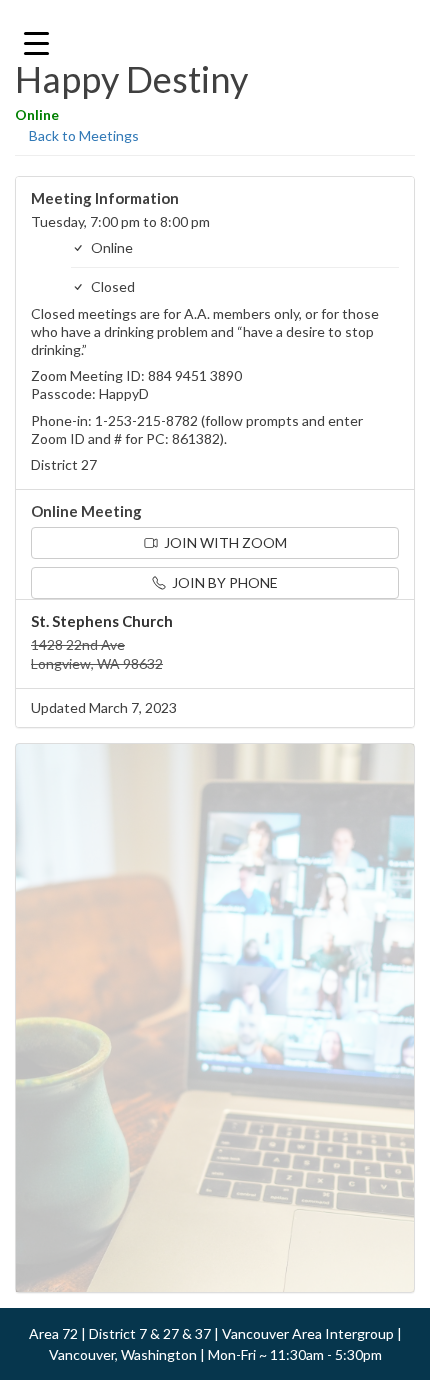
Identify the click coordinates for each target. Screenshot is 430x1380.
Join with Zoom (224, 542)
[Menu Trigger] (36, 42)
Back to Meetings (82, 135)
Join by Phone (223, 582)
